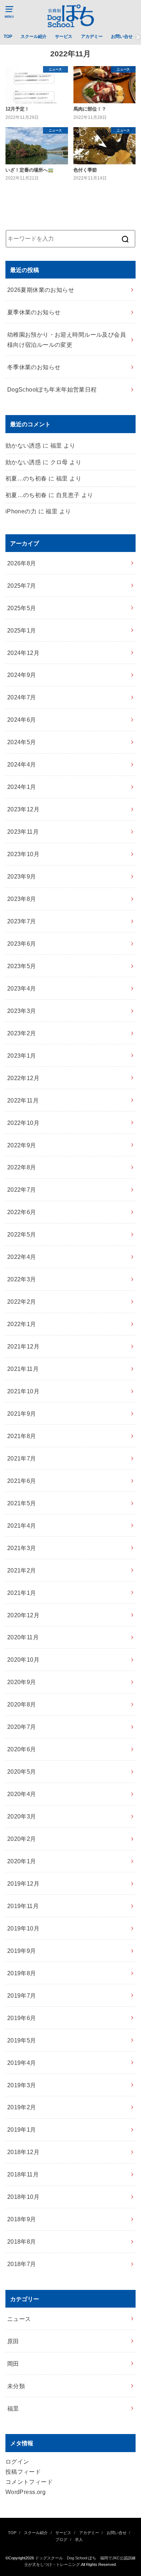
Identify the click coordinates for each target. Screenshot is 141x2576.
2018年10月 (23, 2197)
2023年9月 (22, 876)
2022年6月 (22, 1212)
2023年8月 (22, 899)
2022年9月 (22, 1145)
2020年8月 (22, 1704)
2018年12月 (23, 2152)
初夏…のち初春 (26, 478)
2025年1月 (22, 630)
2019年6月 (22, 2018)
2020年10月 (23, 1660)
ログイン (17, 2461)
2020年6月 (22, 1749)
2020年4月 (22, 1794)
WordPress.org (25, 2492)
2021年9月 (22, 1414)
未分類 (16, 2386)
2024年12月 (23, 653)
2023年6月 (22, 944)
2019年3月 (22, 2085)
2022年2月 (22, 1302)
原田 (13, 2341)
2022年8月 (22, 1167)
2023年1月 (22, 1056)
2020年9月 (22, 1682)
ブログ (61, 2540)
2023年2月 (22, 1033)
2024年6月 (22, 720)
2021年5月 (22, 1503)
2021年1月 (22, 1593)
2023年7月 (22, 921)
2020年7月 (22, 1727)
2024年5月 (22, 742)
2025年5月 (22, 608)
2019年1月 (22, 2130)
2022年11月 (23, 1100)
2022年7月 (22, 1190)
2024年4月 (22, 764)
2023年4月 (22, 988)
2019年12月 (23, 1884)
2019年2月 (22, 2107)
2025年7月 (22, 586)
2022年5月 (22, 1234)
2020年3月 (22, 1816)
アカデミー (92, 36)
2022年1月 (22, 1324)
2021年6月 (22, 1481)
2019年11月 (23, 1906)
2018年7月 (22, 2264)
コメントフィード (29, 2482)
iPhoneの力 (21, 511)
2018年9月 (22, 2219)
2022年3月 (22, 1279)
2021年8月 (22, 1436)
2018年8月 (22, 2241)
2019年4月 (22, 2063)
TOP (8, 36)
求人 (79, 2540)
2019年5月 (22, 2040)
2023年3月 (22, 1011)
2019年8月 (22, 1973)
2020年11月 (23, 1637)
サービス (64, 36)
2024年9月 (22, 675)
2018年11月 (23, 2174)
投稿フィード (23, 2472)
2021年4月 (22, 1526)
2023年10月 (23, 854)
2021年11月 (23, 1369)
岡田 (13, 2364)
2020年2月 (22, 1839)
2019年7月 (22, 1995)
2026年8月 (22, 563)
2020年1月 (22, 1861)
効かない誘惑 (23, 445)
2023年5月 (22, 966)
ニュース (19, 2319)
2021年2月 (22, 1570)
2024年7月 (22, 697)
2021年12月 (23, 1346)
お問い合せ (122, 36)
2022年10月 (23, 1123)
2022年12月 (23, 1078)
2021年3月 (22, 1548)
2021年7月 (22, 1458)
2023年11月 (23, 832)
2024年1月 (22, 787)
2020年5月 (22, 1772)
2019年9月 (22, 1951)
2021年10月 (23, 1391)
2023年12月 (23, 809)
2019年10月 (23, 1928)
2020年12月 (23, 1615)
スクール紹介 (34, 36)
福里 (13, 2408)
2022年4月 (22, 1257)
